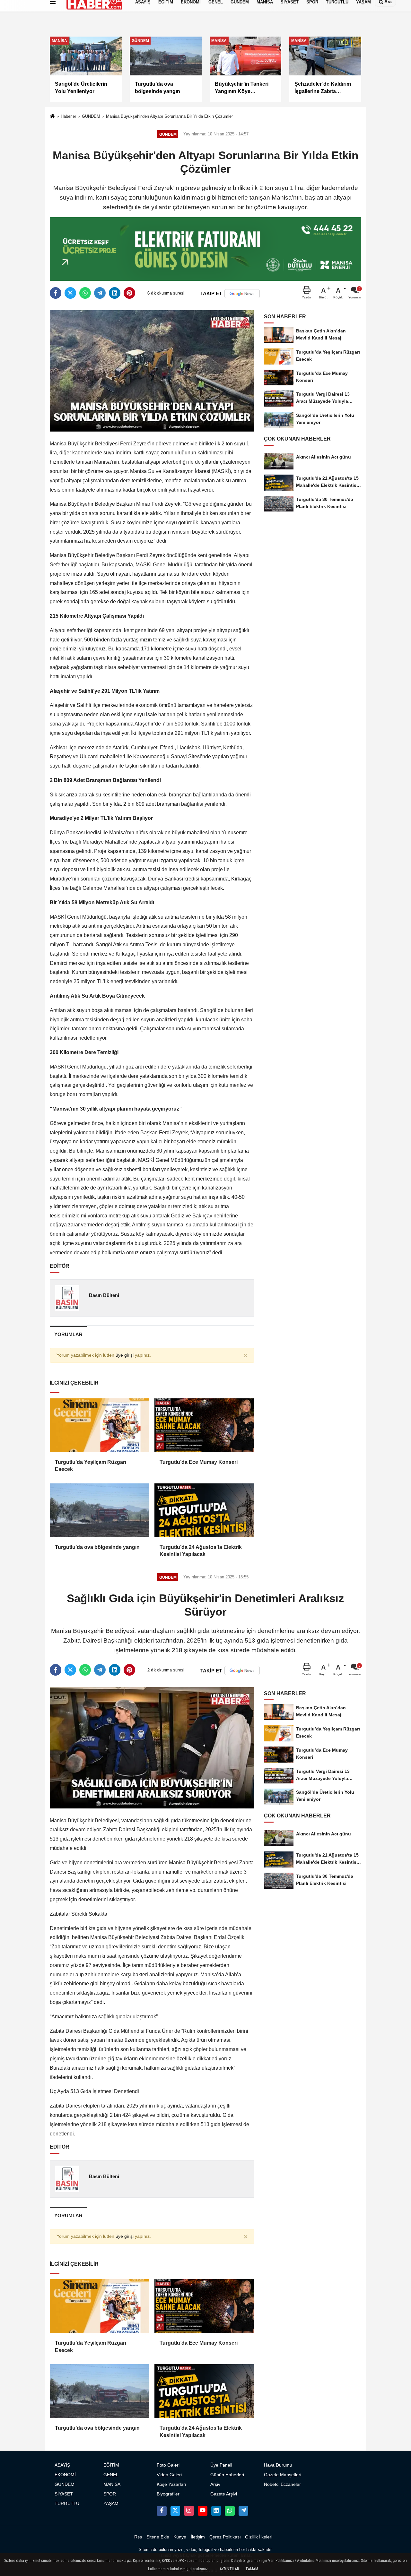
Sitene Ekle (158, 2537)
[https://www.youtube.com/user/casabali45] (203, 2511)
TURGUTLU (67, 2504)
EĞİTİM (111, 2465)
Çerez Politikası (225, 2537)
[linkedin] (115, 293)
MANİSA (112, 2484)
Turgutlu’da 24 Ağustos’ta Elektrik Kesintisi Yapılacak (201, 1551)
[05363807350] (230, 2511)
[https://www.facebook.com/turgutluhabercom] (162, 2511)
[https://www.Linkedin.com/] (216, 2511)
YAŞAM (111, 2504)
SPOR (110, 2494)
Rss (138, 2537)
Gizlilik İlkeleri (259, 2537)
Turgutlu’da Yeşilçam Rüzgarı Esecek (91, 1466)
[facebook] (56, 293)
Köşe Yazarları (171, 2484)
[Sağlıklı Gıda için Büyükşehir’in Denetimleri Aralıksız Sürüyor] (152, 1748)
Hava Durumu (278, 2465)
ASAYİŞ (62, 2465)
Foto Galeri (168, 2465)
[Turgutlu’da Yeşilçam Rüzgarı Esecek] (100, 1425)
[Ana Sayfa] (52, 117)
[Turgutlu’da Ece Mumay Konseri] (204, 1425)
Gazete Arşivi (224, 2494)
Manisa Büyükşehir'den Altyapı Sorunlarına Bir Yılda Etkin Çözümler (169, 116)
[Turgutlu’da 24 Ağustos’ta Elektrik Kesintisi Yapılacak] (204, 1510)
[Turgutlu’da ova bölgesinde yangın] (100, 1510)
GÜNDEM (91, 116)
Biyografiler (168, 2494)
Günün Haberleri (227, 2475)
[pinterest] (129, 293)
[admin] (243, 2511)
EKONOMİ (65, 2475)
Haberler (68, 116)
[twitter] (70, 293)
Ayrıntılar (229, 2569)
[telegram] (100, 293)
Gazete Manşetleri (283, 2475)
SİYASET (64, 2494)
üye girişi (125, 1355)
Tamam (252, 2569)
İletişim (198, 2537)
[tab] (68, 1334)
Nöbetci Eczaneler (282, 2484)
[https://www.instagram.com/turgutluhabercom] (189, 2511)
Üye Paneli (221, 2465)
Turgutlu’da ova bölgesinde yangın (97, 1547)
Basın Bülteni (104, 1295)
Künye (180, 2537)
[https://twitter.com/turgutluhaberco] (175, 2511)
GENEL (111, 2475)
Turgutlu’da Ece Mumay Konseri (199, 1462)
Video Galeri (169, 2475)
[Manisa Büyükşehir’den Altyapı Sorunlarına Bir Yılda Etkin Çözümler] (152, 370)
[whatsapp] (85, 293)
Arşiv (215, 2484)
